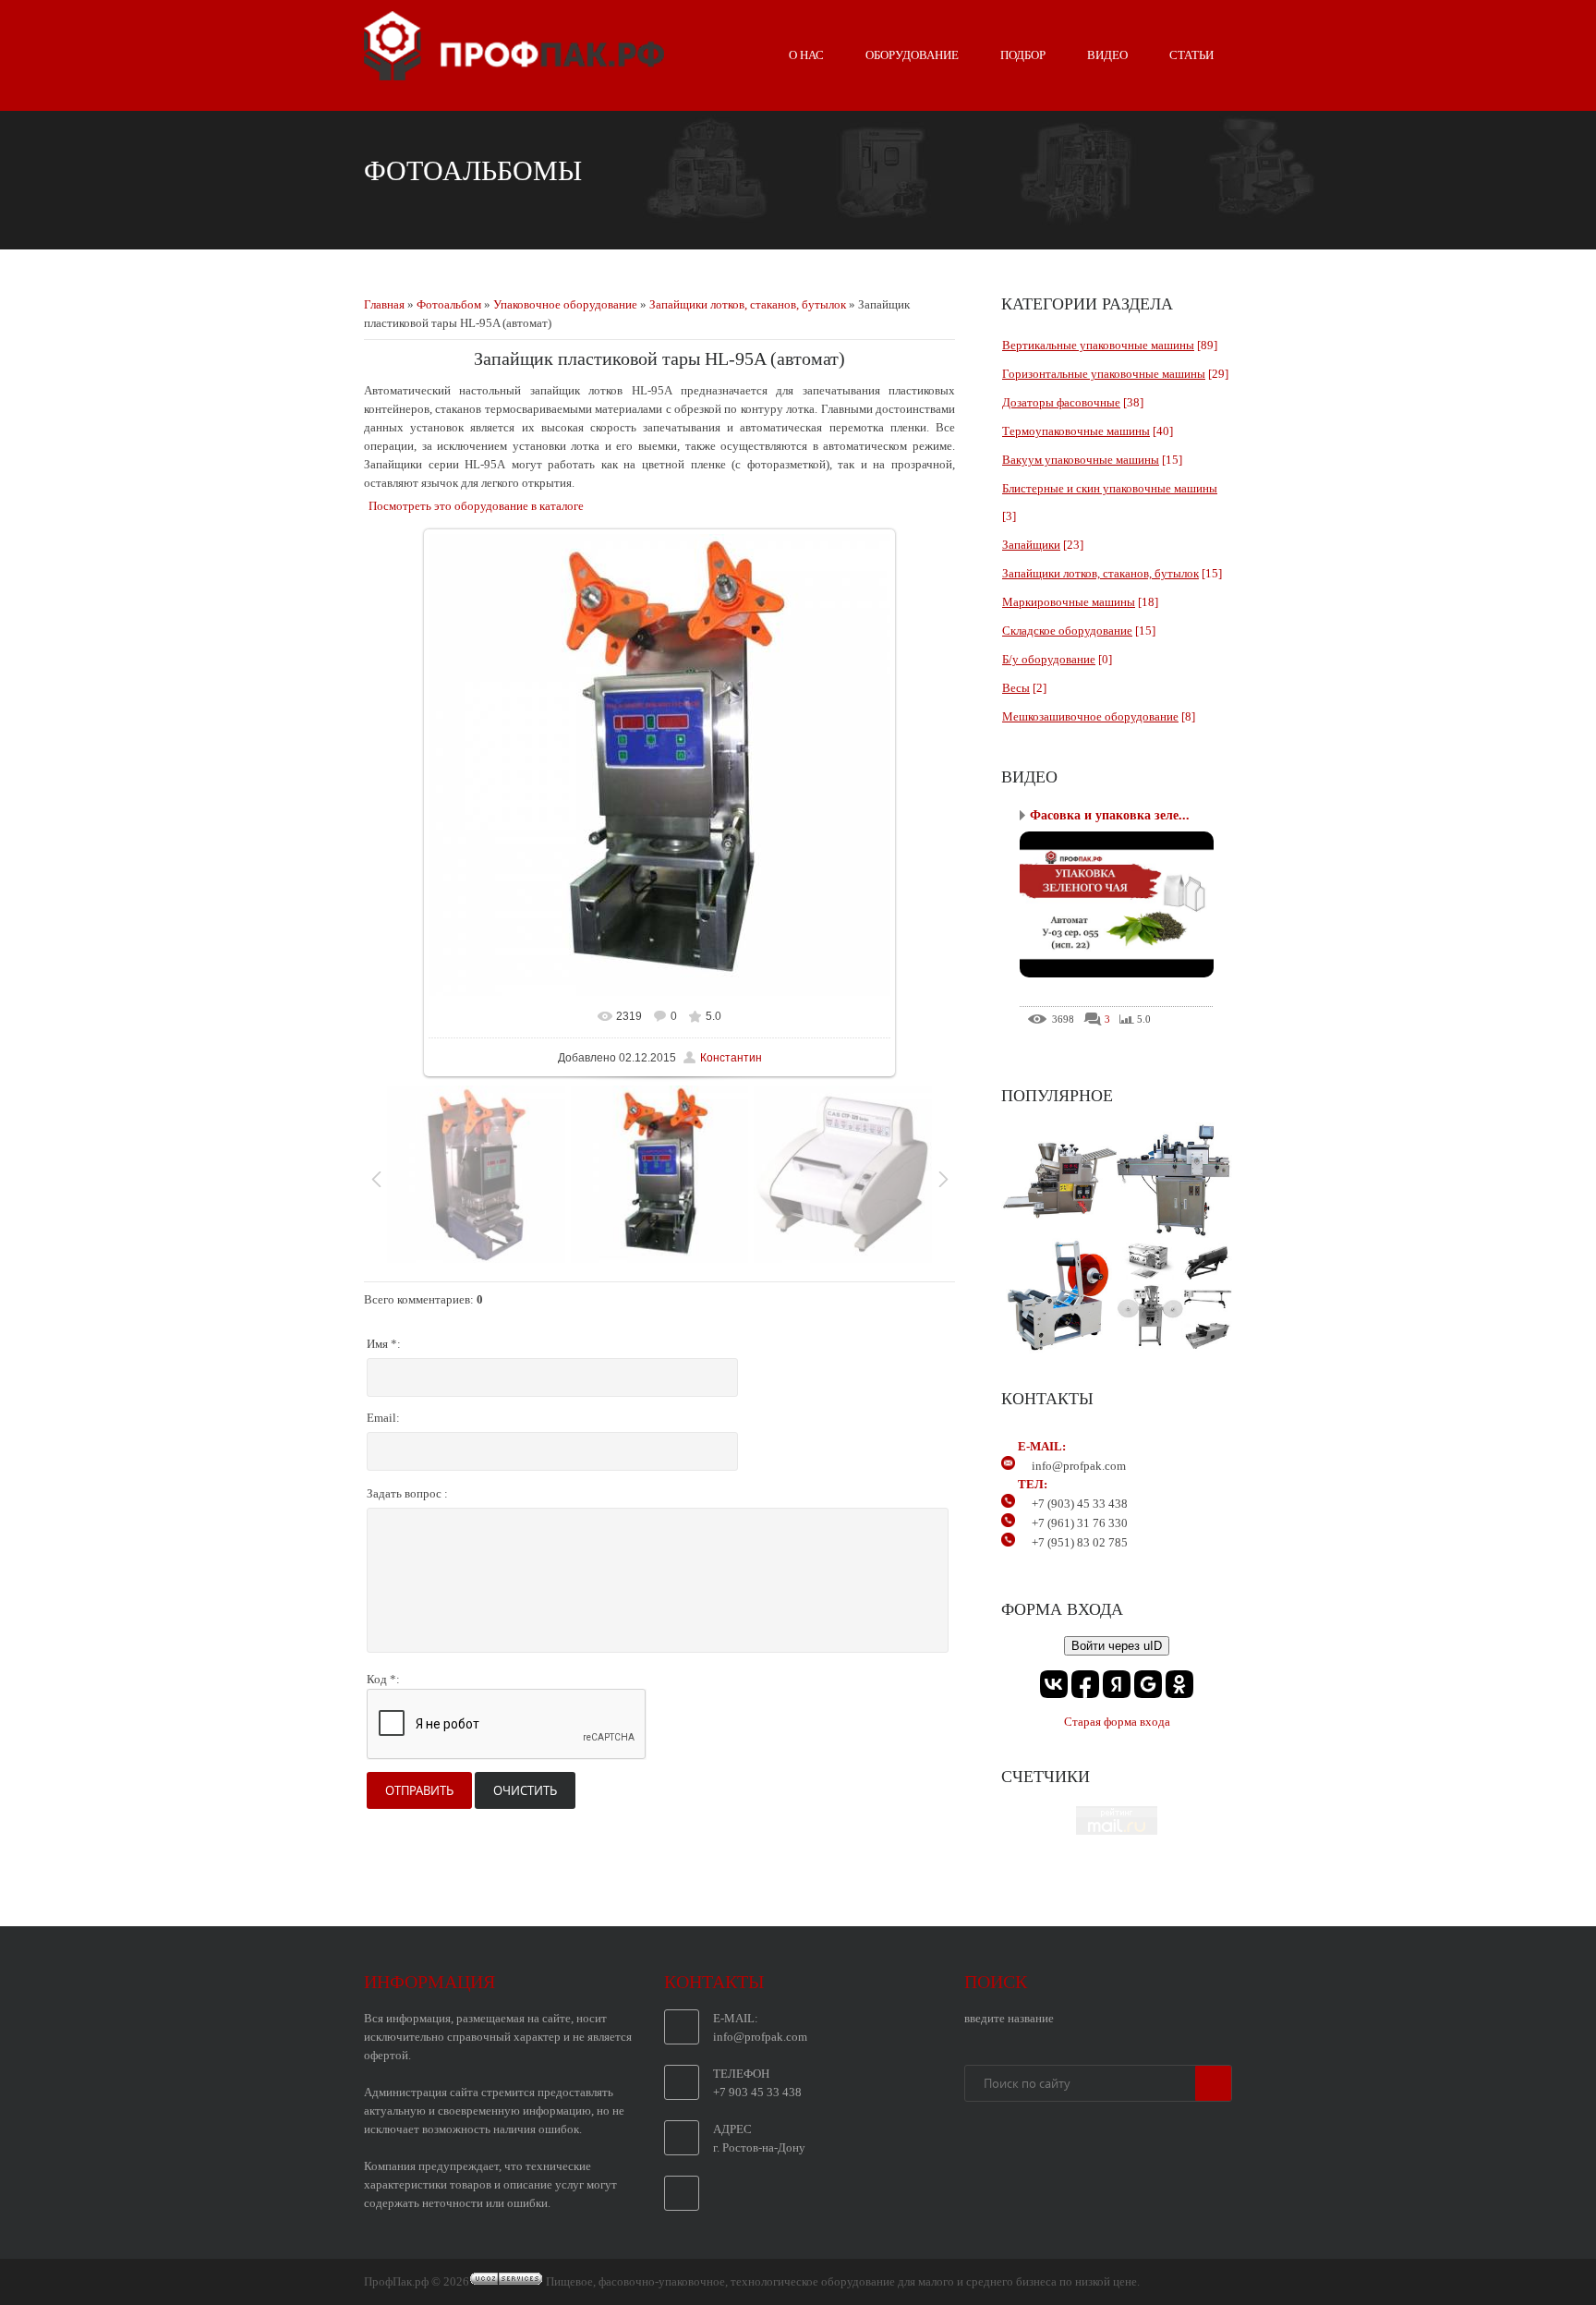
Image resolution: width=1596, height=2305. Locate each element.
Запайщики (1031, 545)
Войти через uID (1117, 1646)
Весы (1016, 688)
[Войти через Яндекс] (1117, 1684)
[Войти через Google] (1148, 1684)
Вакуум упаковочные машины (1081, 460)
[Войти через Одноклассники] (1179, 1684)
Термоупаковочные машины (1076, 431)
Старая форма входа (1117, 1722)
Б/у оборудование (1049, 659)
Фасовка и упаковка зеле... (1110, 815)
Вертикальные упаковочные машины (1098, 345)
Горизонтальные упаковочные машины (1104, 374)
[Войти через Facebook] (1085, 1684)
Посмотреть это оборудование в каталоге (476, 506)
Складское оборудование (1067, 631)
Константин (731, 1058)
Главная (384, 304)
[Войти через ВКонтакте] (1054, 1684)
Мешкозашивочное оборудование (1090, 716)
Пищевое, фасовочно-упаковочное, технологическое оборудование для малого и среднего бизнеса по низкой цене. (843, 2281)
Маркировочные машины (1069, 602)
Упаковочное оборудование (565, 304)
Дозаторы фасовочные (1061, 402)
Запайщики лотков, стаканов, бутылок (748, 304)
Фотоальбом (449, 304)
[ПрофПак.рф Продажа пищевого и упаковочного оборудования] (514, 73)
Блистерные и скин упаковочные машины (1110, 488)
